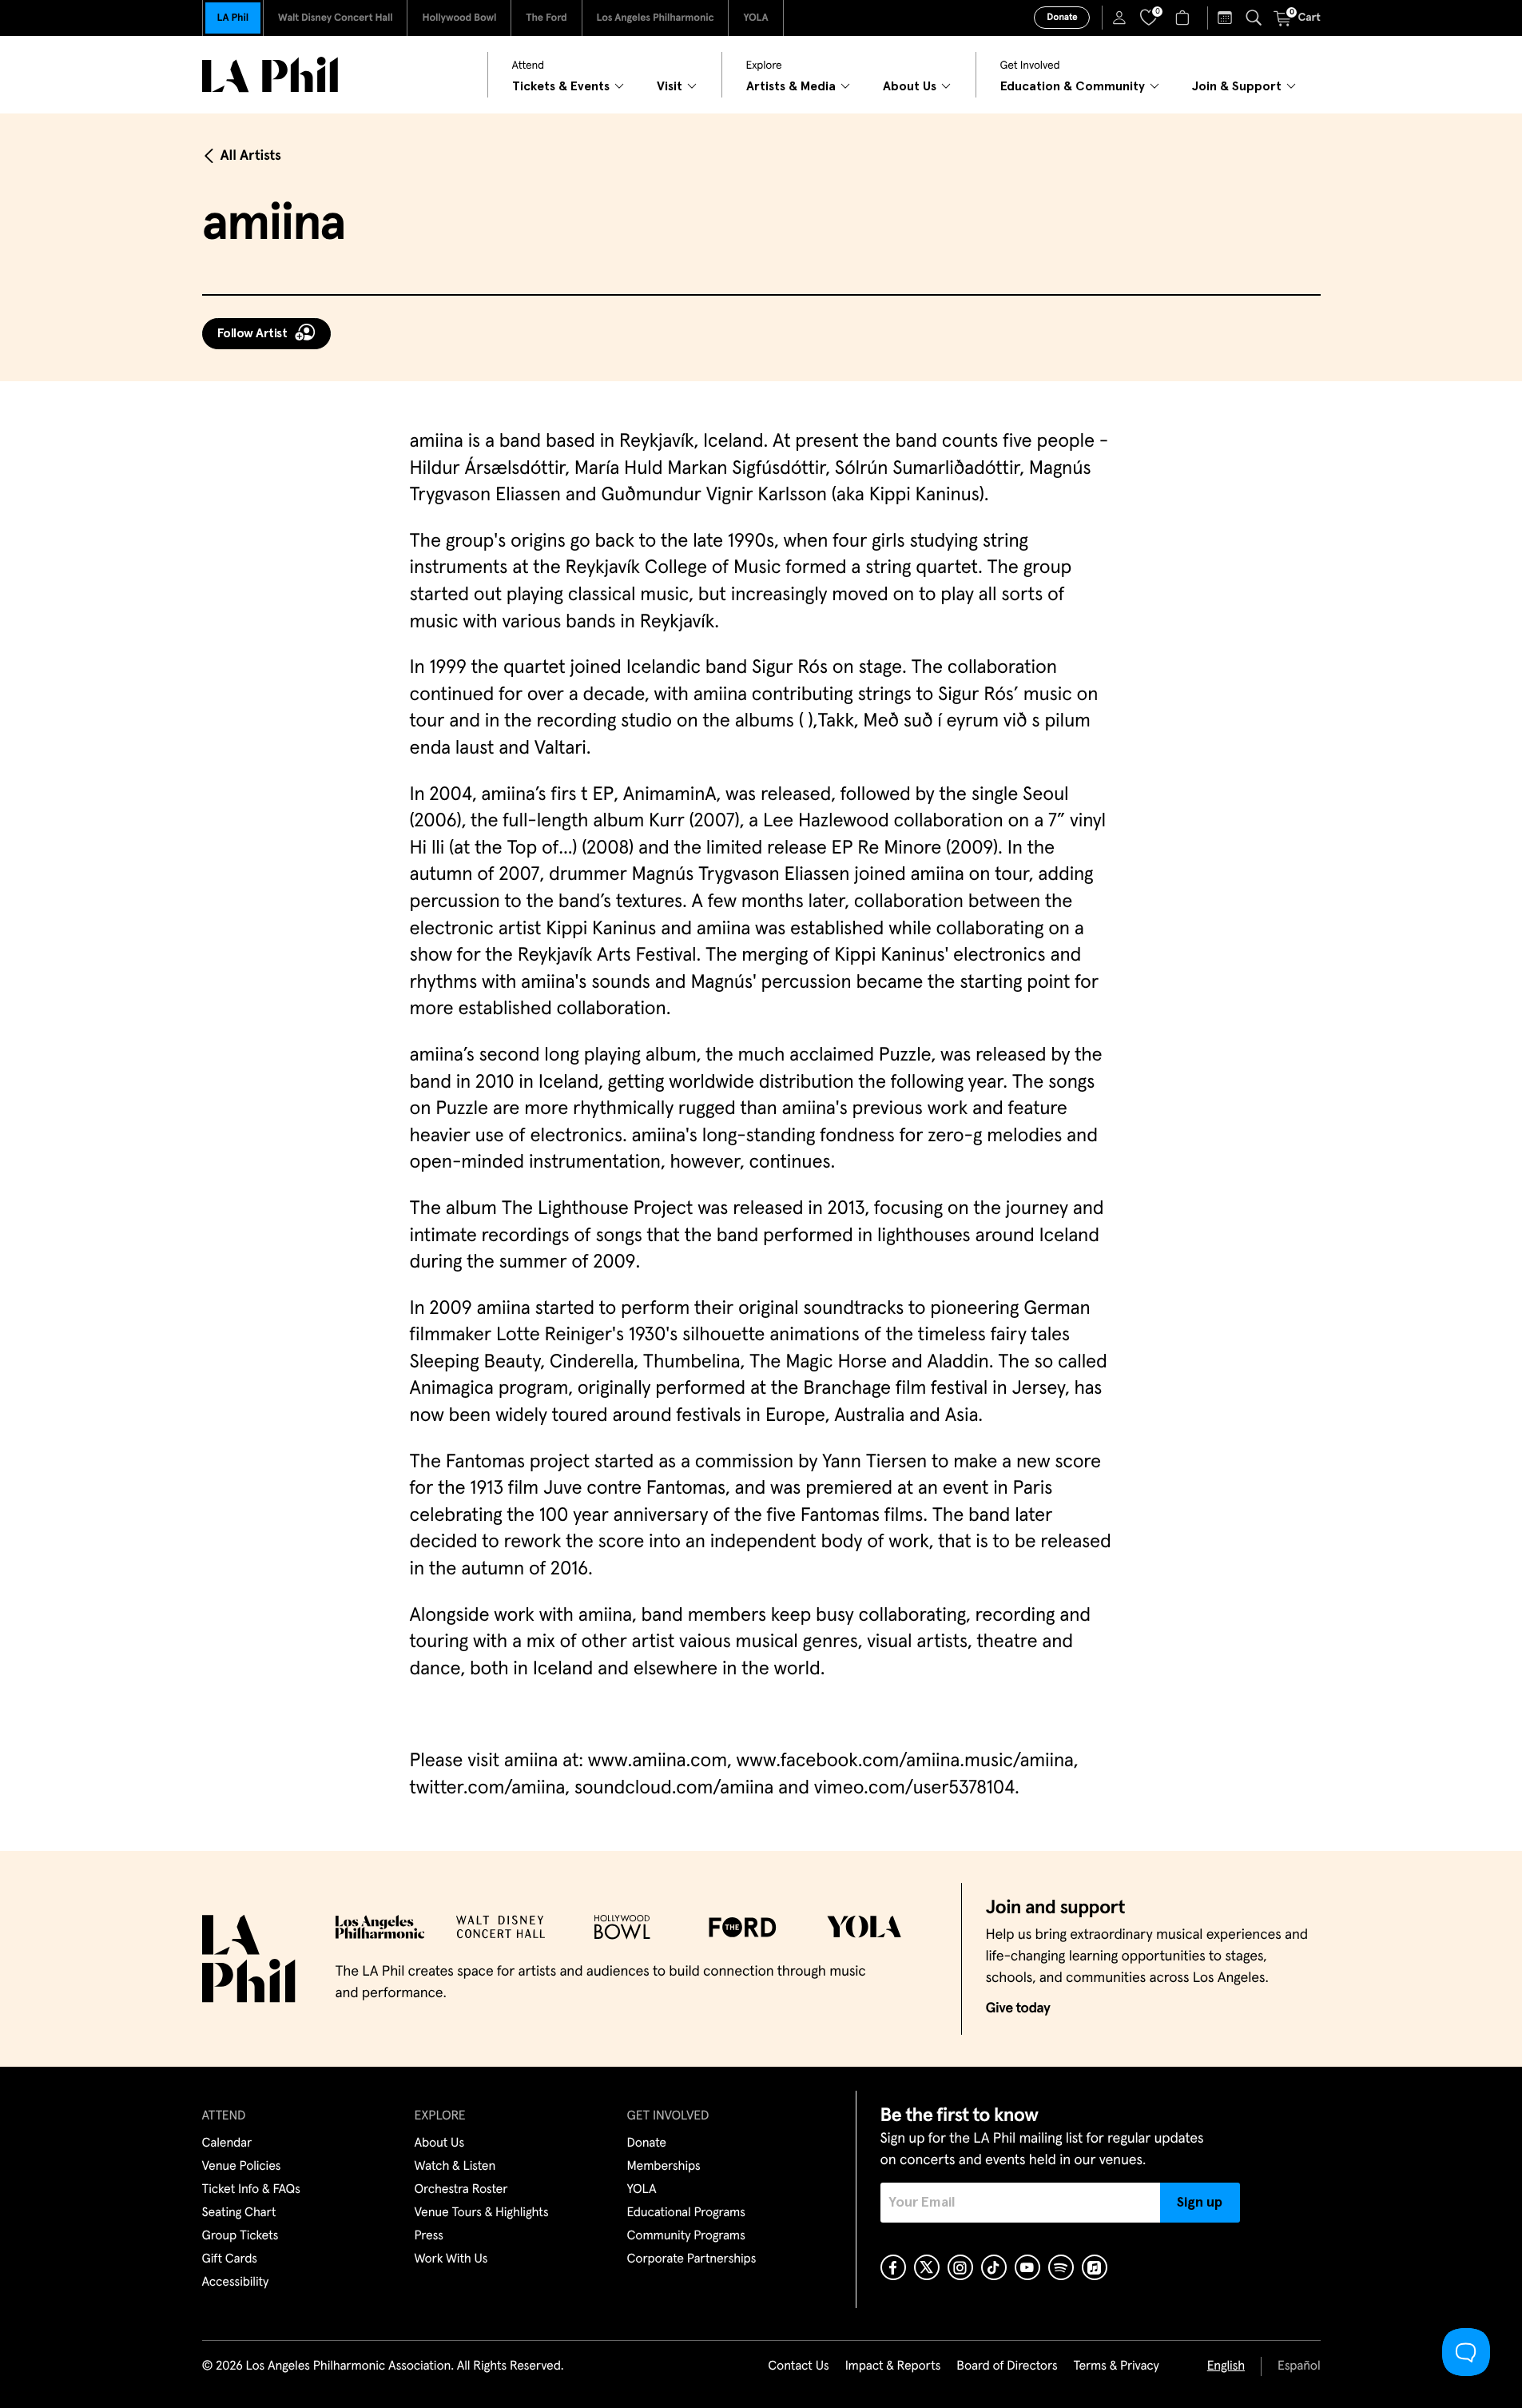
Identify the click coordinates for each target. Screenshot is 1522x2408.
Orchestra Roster (461, 2190)
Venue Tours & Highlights (482, 2213)
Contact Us (798, 2366)
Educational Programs (686, 2213)
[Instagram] (960, 2267)
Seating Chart (239, 2213)
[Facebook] (893, 2267)
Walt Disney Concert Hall (336, 18)
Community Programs (686, 2236)
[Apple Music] (1095, 2267)
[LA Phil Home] (270, 75)
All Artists (251, 156)
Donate (1062, 18)
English (1226, 2366)
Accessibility (236, 2283)
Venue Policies (242, 2167)
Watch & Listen (455, 2167)
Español (1299, 2366)
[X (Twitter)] (927, 2267)
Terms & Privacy (1116, 2366)
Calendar (227, 2143)
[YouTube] (1027, 2267)
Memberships (664, 2167)
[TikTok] (994, 2267)
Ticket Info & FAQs (251, 2190)
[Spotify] (1061, 2267)
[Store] (1184, 18)
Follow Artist (252, 333)
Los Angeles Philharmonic (656, 18)
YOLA (755, 18)
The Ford (546, 18)
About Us (440, 2143)
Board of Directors (1007, 2366)
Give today (1018, 2008)
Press (429, 2236)
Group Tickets (240, 2236)
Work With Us (451, 2259)
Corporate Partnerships (692, 2259)
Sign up (1200, 2203)
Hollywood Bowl (459, 18)
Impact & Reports (893, 2366)
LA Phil (233, 18)
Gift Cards (230, 2259)
